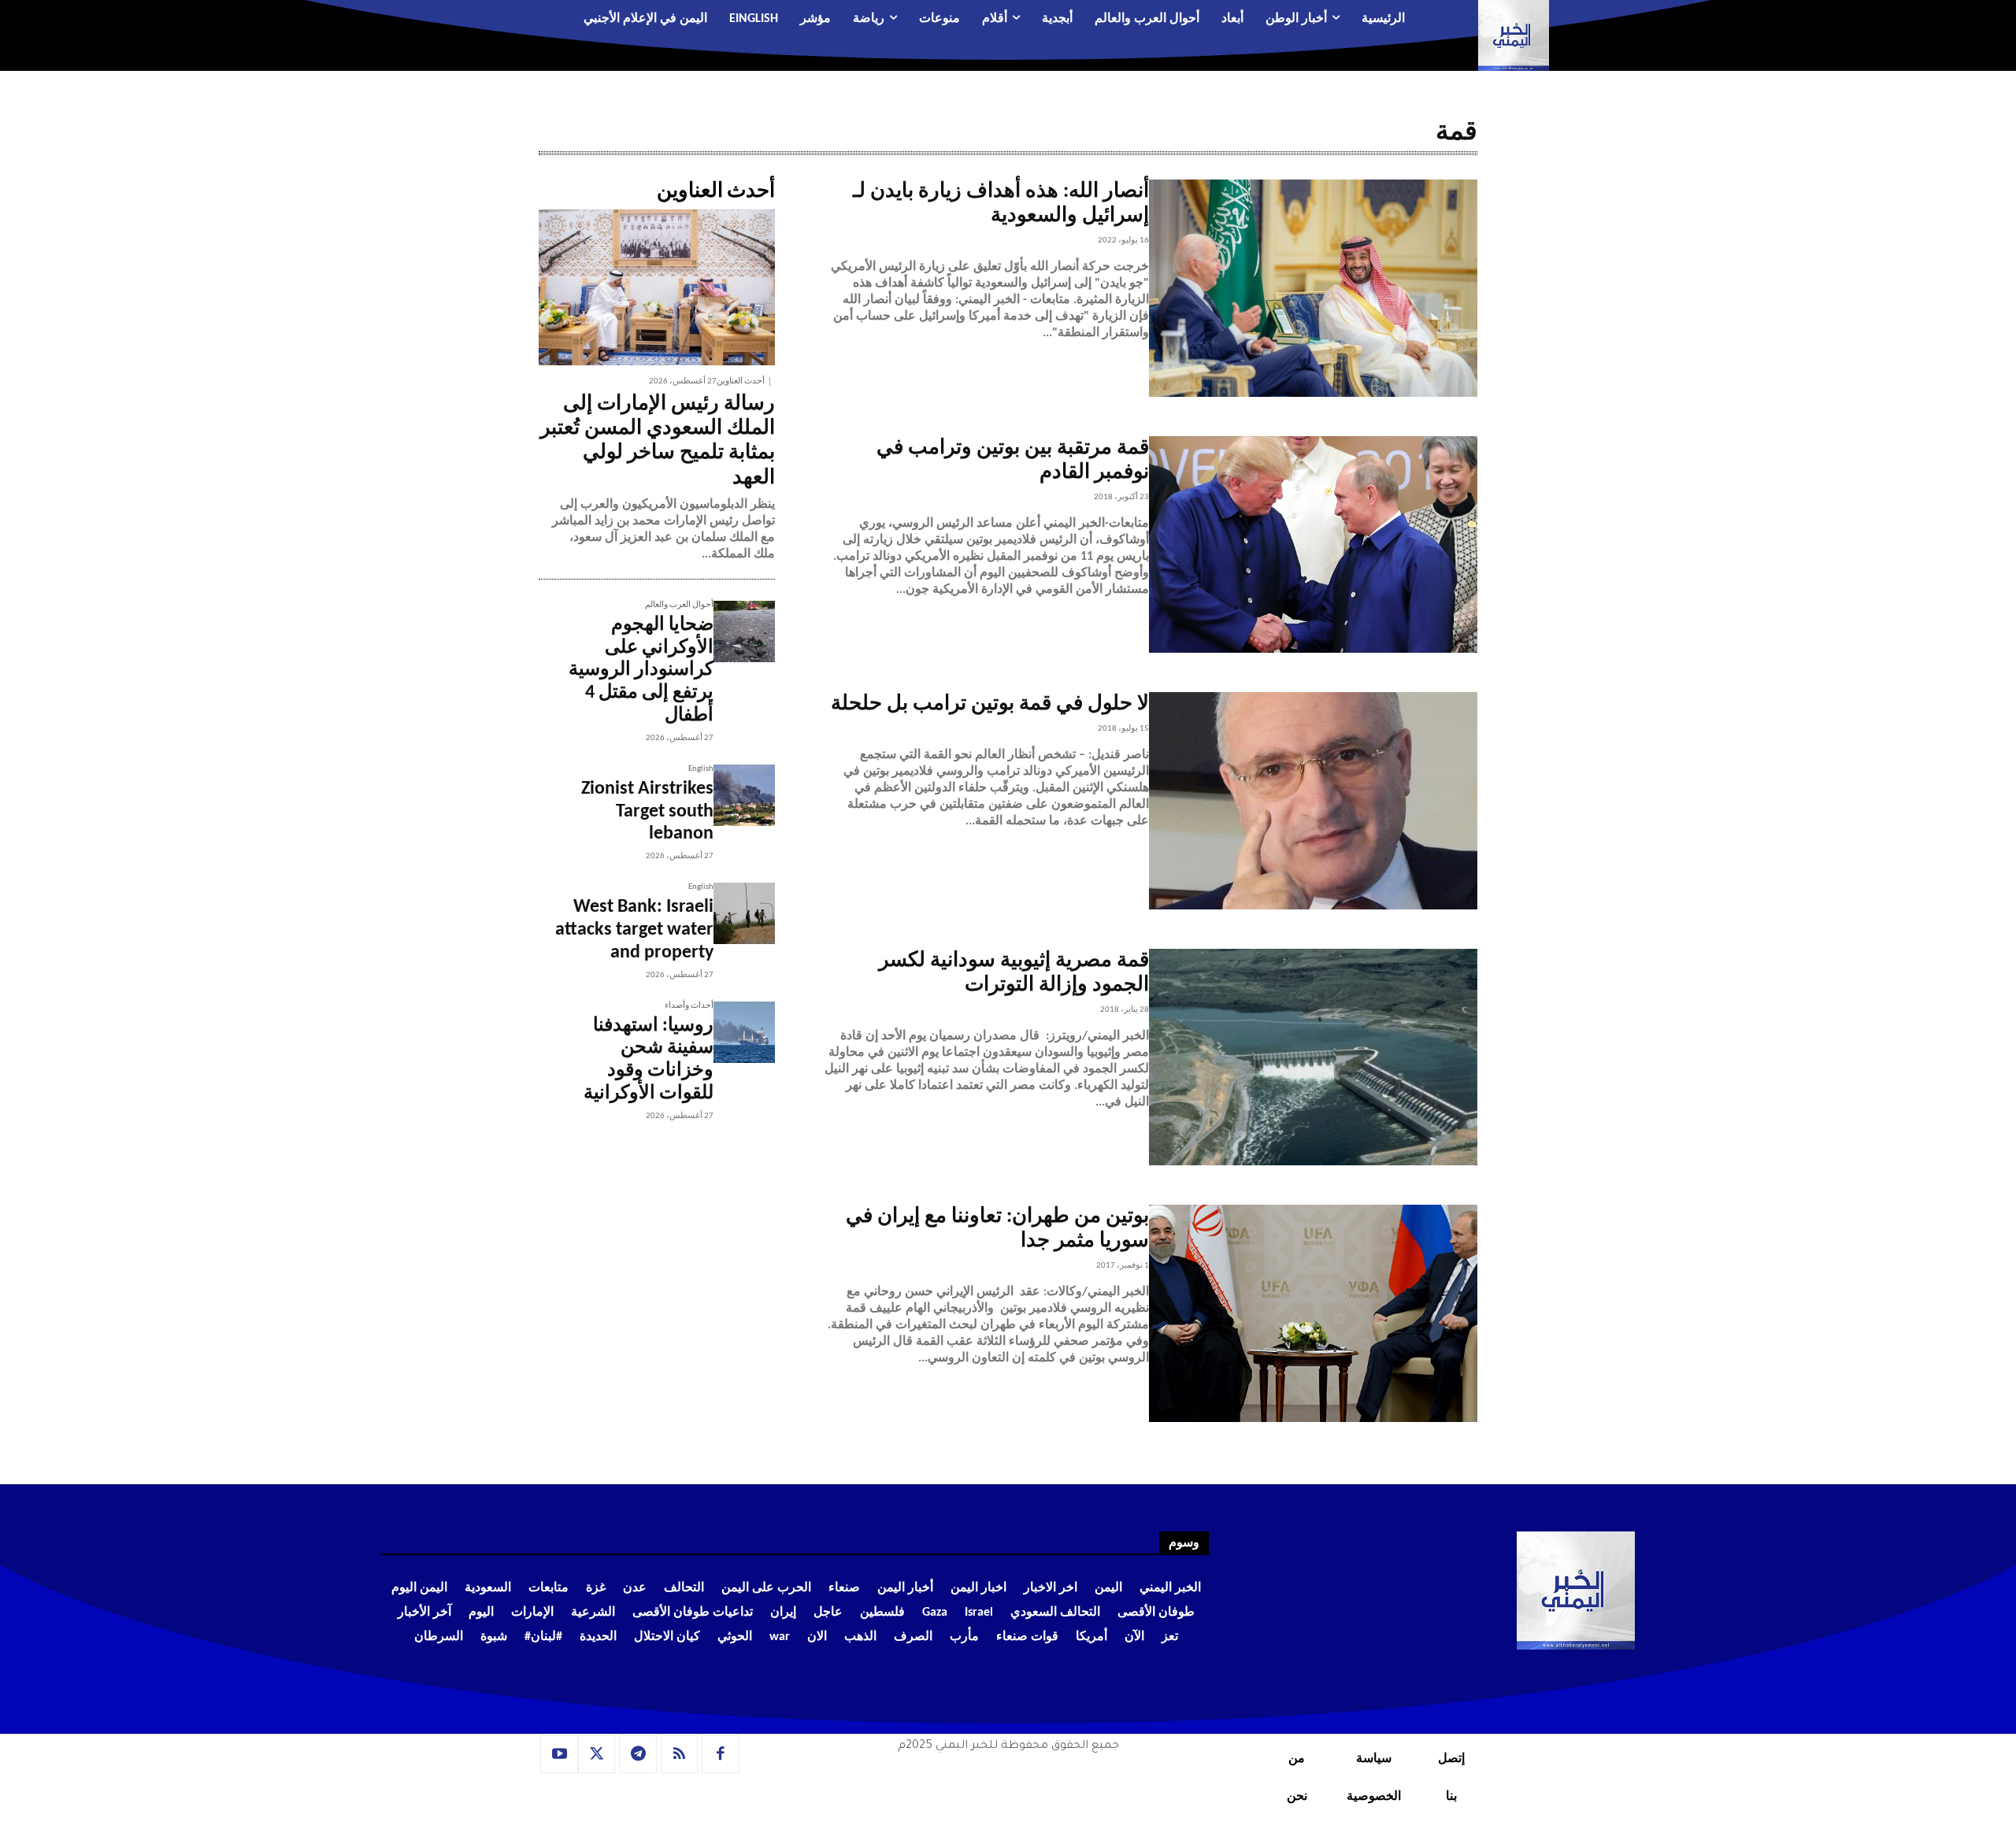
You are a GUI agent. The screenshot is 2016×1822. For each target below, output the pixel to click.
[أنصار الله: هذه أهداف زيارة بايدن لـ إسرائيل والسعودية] (1313, 288)
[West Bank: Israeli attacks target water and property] (744, 913)
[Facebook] (721, 1754)
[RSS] (680, 1754)
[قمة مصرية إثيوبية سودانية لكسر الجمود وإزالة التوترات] (1313, 1057)
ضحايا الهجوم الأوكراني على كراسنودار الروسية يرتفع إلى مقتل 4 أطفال (641, 670)
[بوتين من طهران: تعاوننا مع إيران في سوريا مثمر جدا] (1313, 1313)
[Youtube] (559, 1754)
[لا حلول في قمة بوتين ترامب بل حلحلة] (1313, 801)
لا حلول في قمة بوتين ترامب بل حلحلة (990, 704)
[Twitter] (597, 1754)
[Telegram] (638, 1754)
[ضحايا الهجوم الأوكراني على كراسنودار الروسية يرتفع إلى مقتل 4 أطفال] (744, 631)
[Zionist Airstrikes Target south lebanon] (744, 795)
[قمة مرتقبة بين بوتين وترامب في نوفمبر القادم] (1313, 545)
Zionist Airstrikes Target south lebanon (647, 812)
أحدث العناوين (741, 381)
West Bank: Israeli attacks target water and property (634, 930)
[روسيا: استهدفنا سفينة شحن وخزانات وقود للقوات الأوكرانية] (744, 1032)
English (701, 769)
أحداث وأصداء (689, 1006)
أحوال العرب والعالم (679, 605)
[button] (477, 20)
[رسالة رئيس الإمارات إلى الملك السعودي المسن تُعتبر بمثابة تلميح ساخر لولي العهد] (657, 287)
